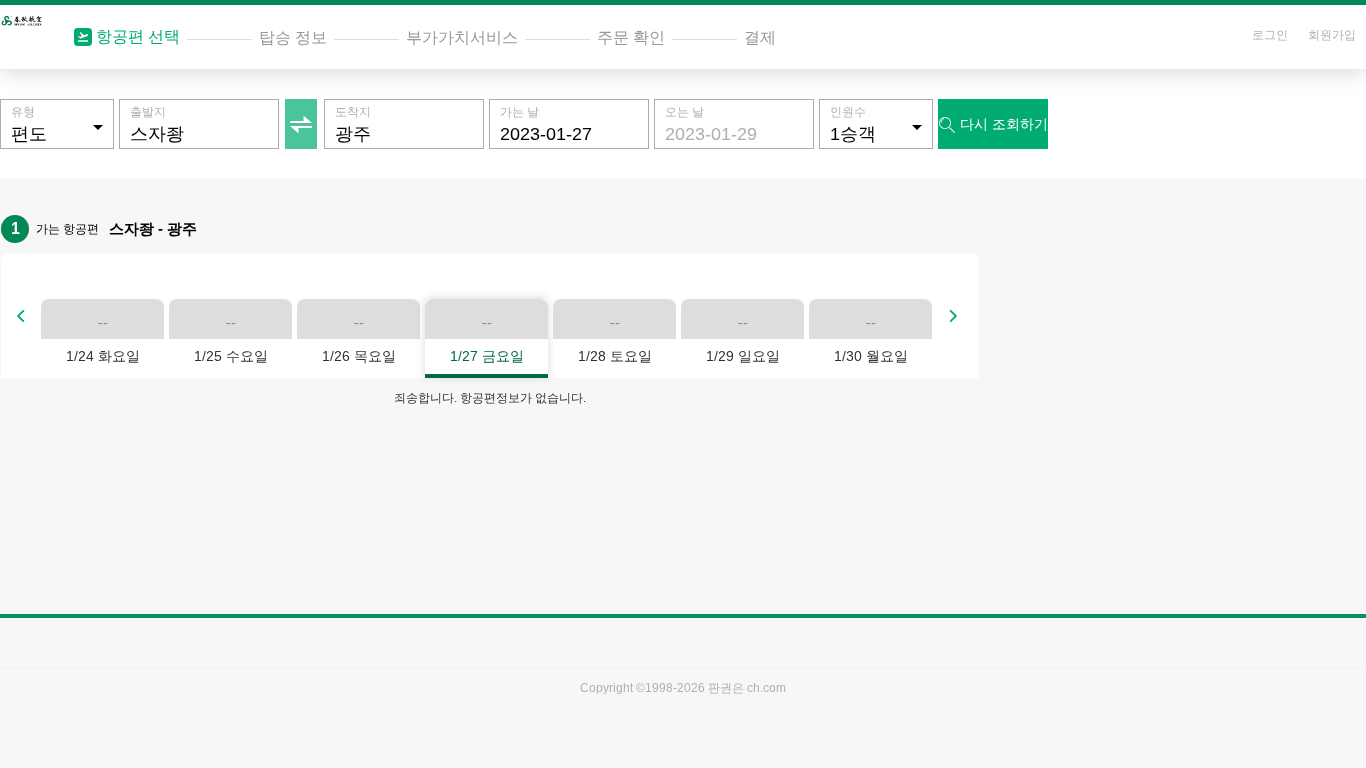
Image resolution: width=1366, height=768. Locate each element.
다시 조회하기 (993, 124)
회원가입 (1332, 35)
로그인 (1270, 35)
